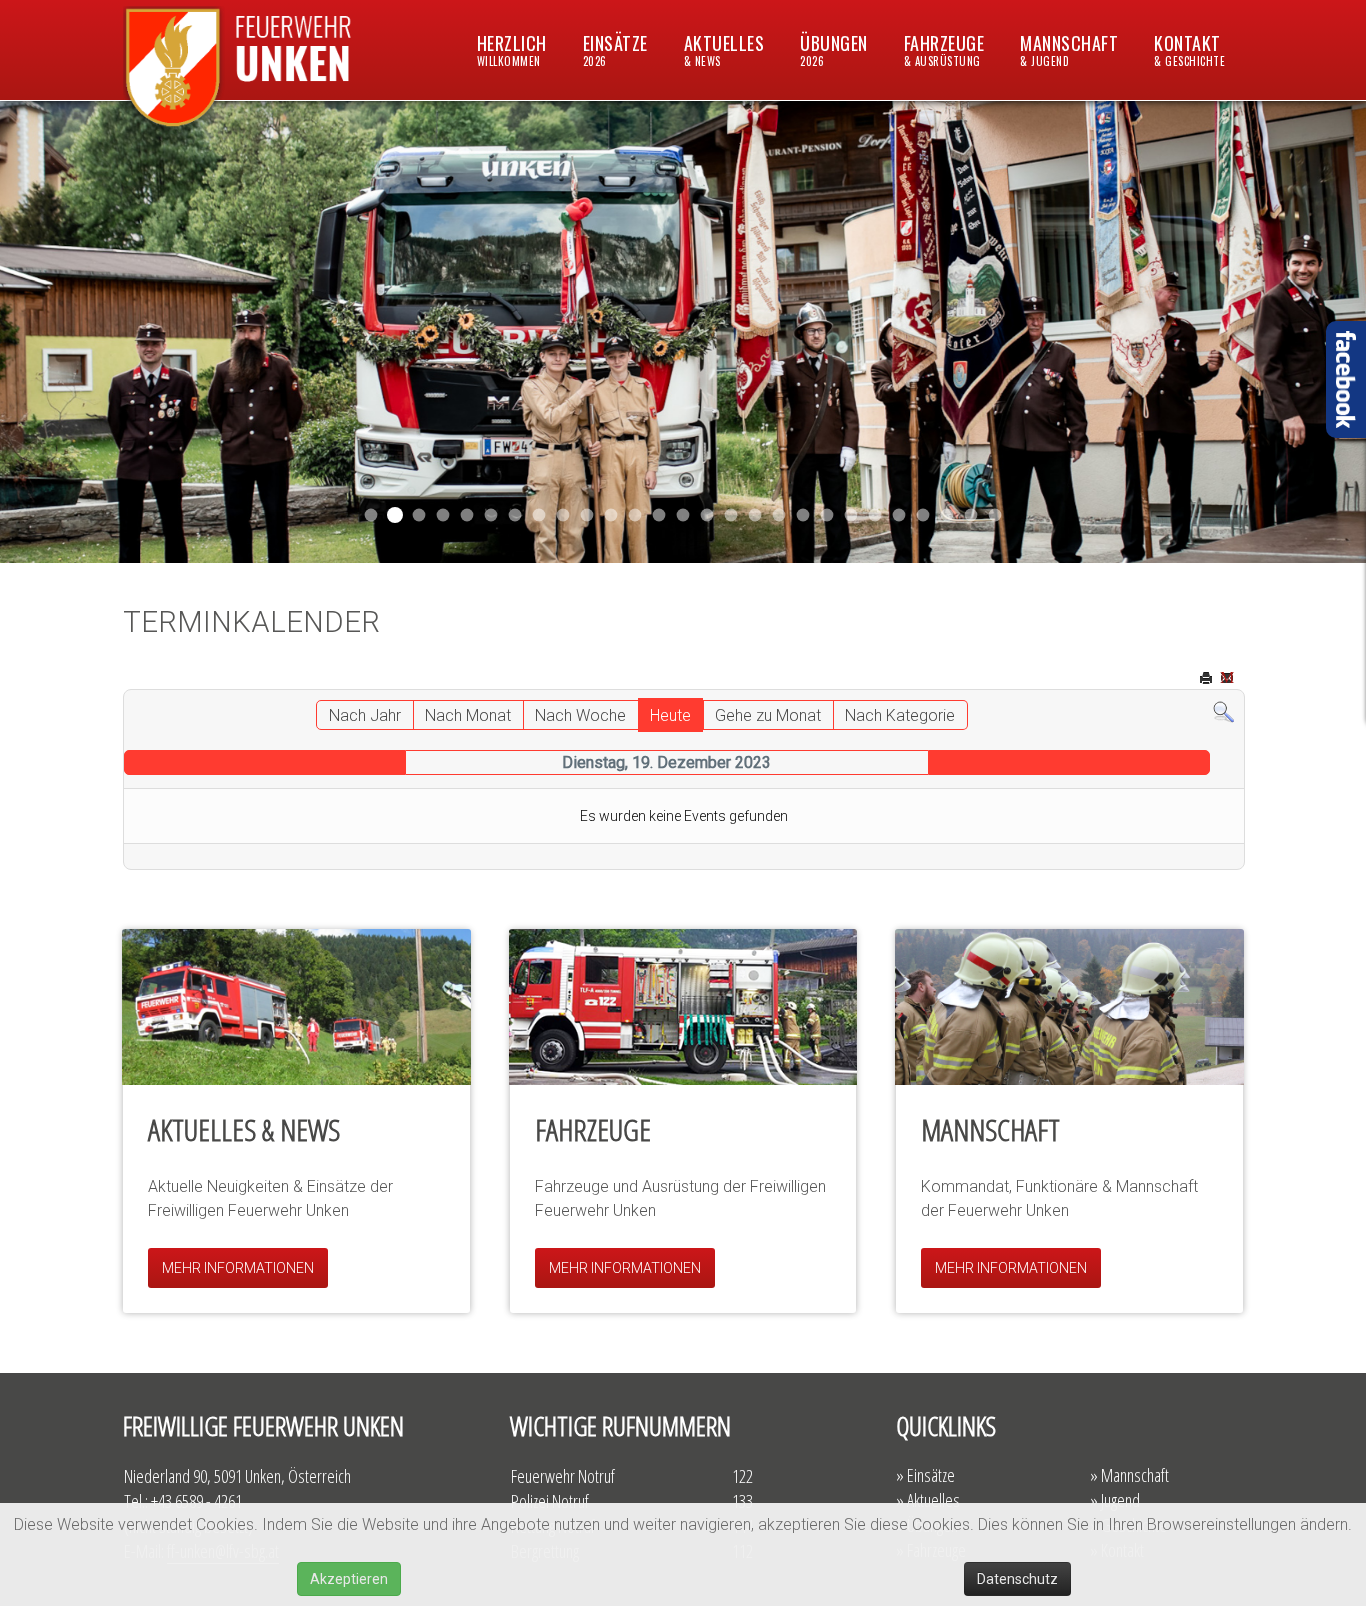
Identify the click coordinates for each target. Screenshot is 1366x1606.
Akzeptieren (349, 1579)
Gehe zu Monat (768, 715)
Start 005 (947, 515)
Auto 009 (875, 515)
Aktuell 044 (443, 515)
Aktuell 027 (659, 515)
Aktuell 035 (539, 515)
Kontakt (1189, 49)
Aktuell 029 (635, 515)
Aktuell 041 (491, 515)
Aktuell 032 (587, 515)
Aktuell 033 (611, 515)
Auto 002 (851, 515)
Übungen (834, 49)
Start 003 (971, 515)
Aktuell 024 (731, 515)
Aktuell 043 (467, 515)
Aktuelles (724, 49)
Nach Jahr (365, 715)
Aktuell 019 (755, 515)
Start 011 (419, 515)
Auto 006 (899, 515)
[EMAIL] (1229, 679)
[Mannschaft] (1069, 1007)
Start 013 (707, 515)
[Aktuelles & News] (296, 1007)
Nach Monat (468, 715)
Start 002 (827, 515)
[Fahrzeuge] (683, 1007)
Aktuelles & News (244, 1129)
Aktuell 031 (563, 515)
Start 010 (803, 515)
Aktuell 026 (683, 515)
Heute (670, 715)
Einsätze (615, 49)
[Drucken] (1208, 679)
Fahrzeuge (944, 49)
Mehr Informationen (238, 1268)
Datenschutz (1017, 1579)
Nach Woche (580, 715)
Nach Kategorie (900, 715)
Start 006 (995, 515)
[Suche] (1223, 711)
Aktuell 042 (515, 515)
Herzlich (512, 49)
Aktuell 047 (395, 515)
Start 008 (923, 515)
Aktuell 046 (371, 515)
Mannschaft (1069, 49)
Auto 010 (779, 515)
